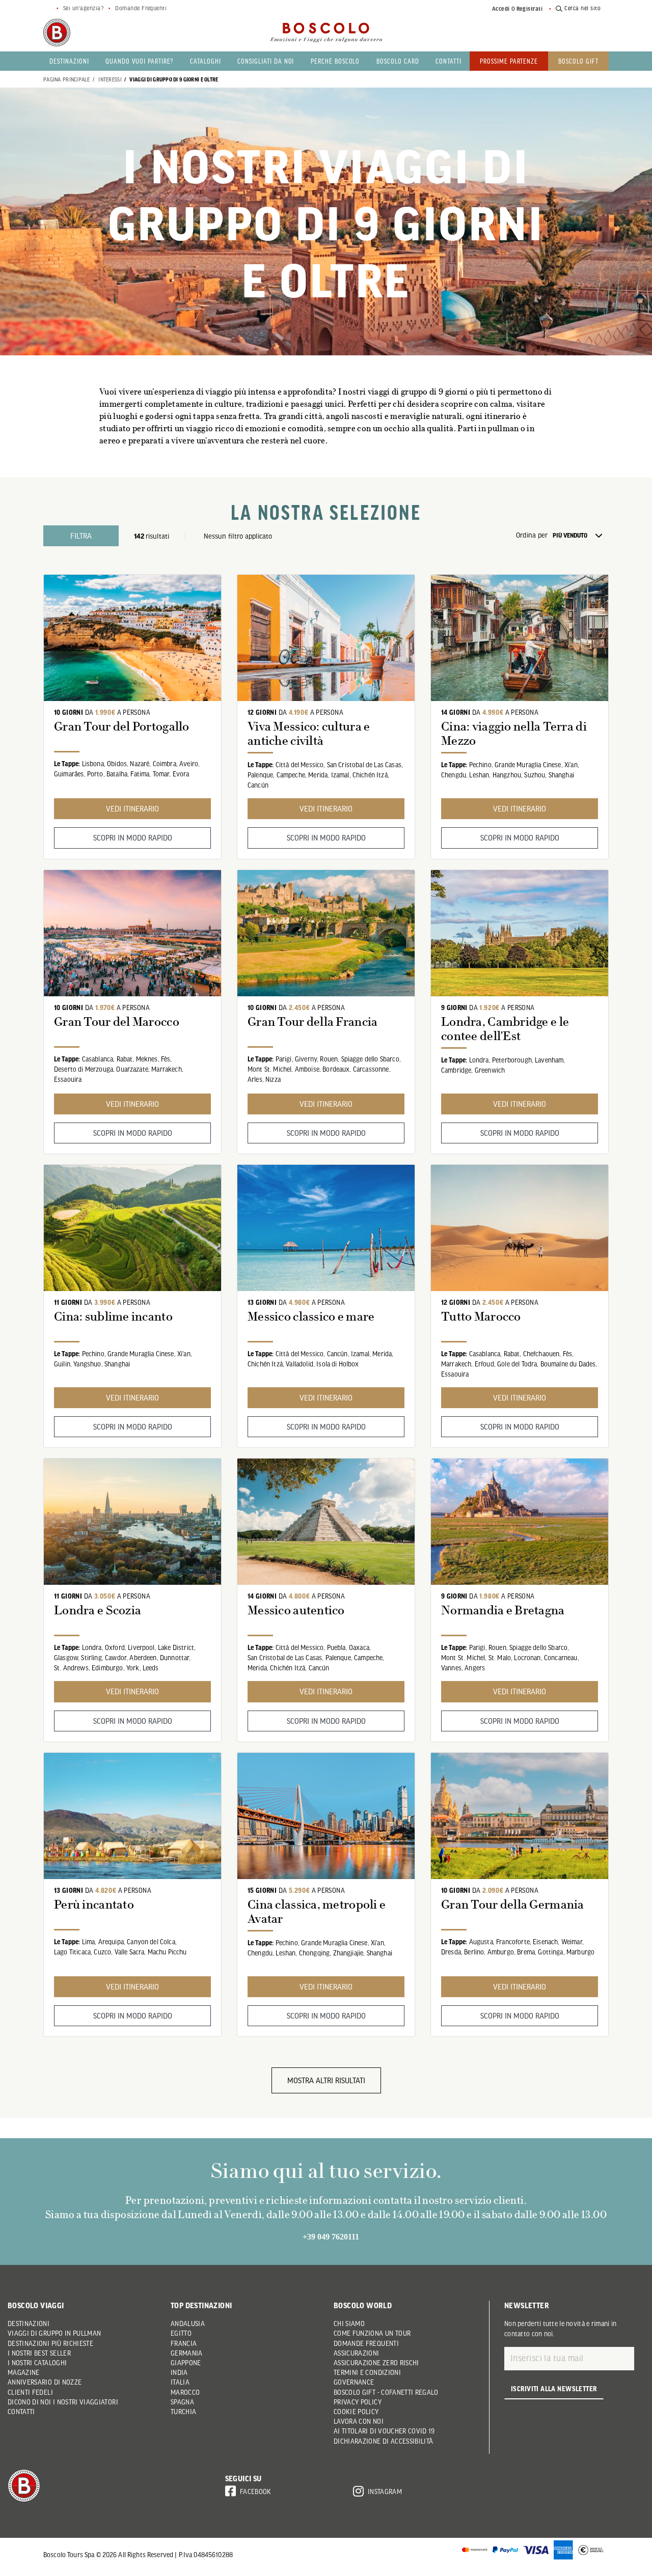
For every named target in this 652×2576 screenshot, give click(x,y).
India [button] (179, 2372)
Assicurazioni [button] (357, 2353)
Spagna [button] (182, 2402)
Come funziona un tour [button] (372, 2333)
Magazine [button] (24, 2372)
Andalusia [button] (188, 2323)
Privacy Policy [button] (358, 2402)
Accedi (501, 9)
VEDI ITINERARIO (132, 808)
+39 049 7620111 (331, 2237)
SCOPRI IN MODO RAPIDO (133, 837)
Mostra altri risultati (326, 2080)
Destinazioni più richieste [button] (50, 2343)
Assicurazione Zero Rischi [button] (376, 2363)
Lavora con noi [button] (359, 2421)
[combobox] (581, 536)
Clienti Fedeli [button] (30, 2392)
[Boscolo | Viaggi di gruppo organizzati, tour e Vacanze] (326, 33)
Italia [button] (180, 2382)
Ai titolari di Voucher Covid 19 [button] (384, 2431)
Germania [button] (187, 2353)
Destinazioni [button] (69, 61)
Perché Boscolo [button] (335, 61)
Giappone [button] (186, 2363)
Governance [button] (354, 2382)
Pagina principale (67, 79)
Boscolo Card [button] (398, 61)
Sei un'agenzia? (83, 8)
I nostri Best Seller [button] (39, 2353)
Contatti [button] (449, 61)
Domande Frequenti (141, 8)
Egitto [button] (181, 2333)
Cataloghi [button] (206, 61)
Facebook (256, 2491)
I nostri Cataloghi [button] (37, 2363)
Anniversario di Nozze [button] (45, 2382)
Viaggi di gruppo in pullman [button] (54, 2333)
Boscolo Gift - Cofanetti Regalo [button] (386, 2392)
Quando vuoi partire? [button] (139, 61)
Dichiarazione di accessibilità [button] (384, 2441)
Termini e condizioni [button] (367, 2372)
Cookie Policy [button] (356, 2412)
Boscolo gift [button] (578, 61)
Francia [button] (184, 2343)
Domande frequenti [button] (366, 2343)
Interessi (110, 79)
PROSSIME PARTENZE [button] (509, 61)
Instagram (385, 2491)
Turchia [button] (183, 2412)
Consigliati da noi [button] (266, 61)
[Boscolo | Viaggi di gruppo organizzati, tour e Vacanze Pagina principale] (57, 33)
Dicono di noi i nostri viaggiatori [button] (63, 2402)
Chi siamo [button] (349, 2323)
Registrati (530, 9)
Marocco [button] (185, 2392)
